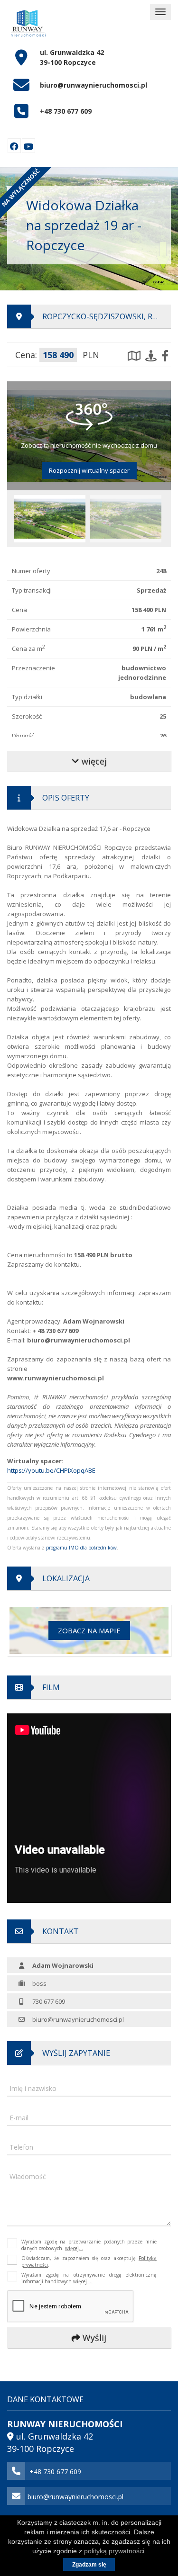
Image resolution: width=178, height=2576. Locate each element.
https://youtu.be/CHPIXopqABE (51, 1470)
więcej (93, 761)
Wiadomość (28, 2176)
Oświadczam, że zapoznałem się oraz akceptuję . (89, 2261)
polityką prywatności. (115, 2551)
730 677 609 (49, 2001)
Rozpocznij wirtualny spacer (89, 470)
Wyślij (93, 2338)
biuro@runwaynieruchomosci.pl (94, 85)
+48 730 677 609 (66, 111)
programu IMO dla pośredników (81, 1548)
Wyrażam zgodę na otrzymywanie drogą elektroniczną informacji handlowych (89, 2278)
